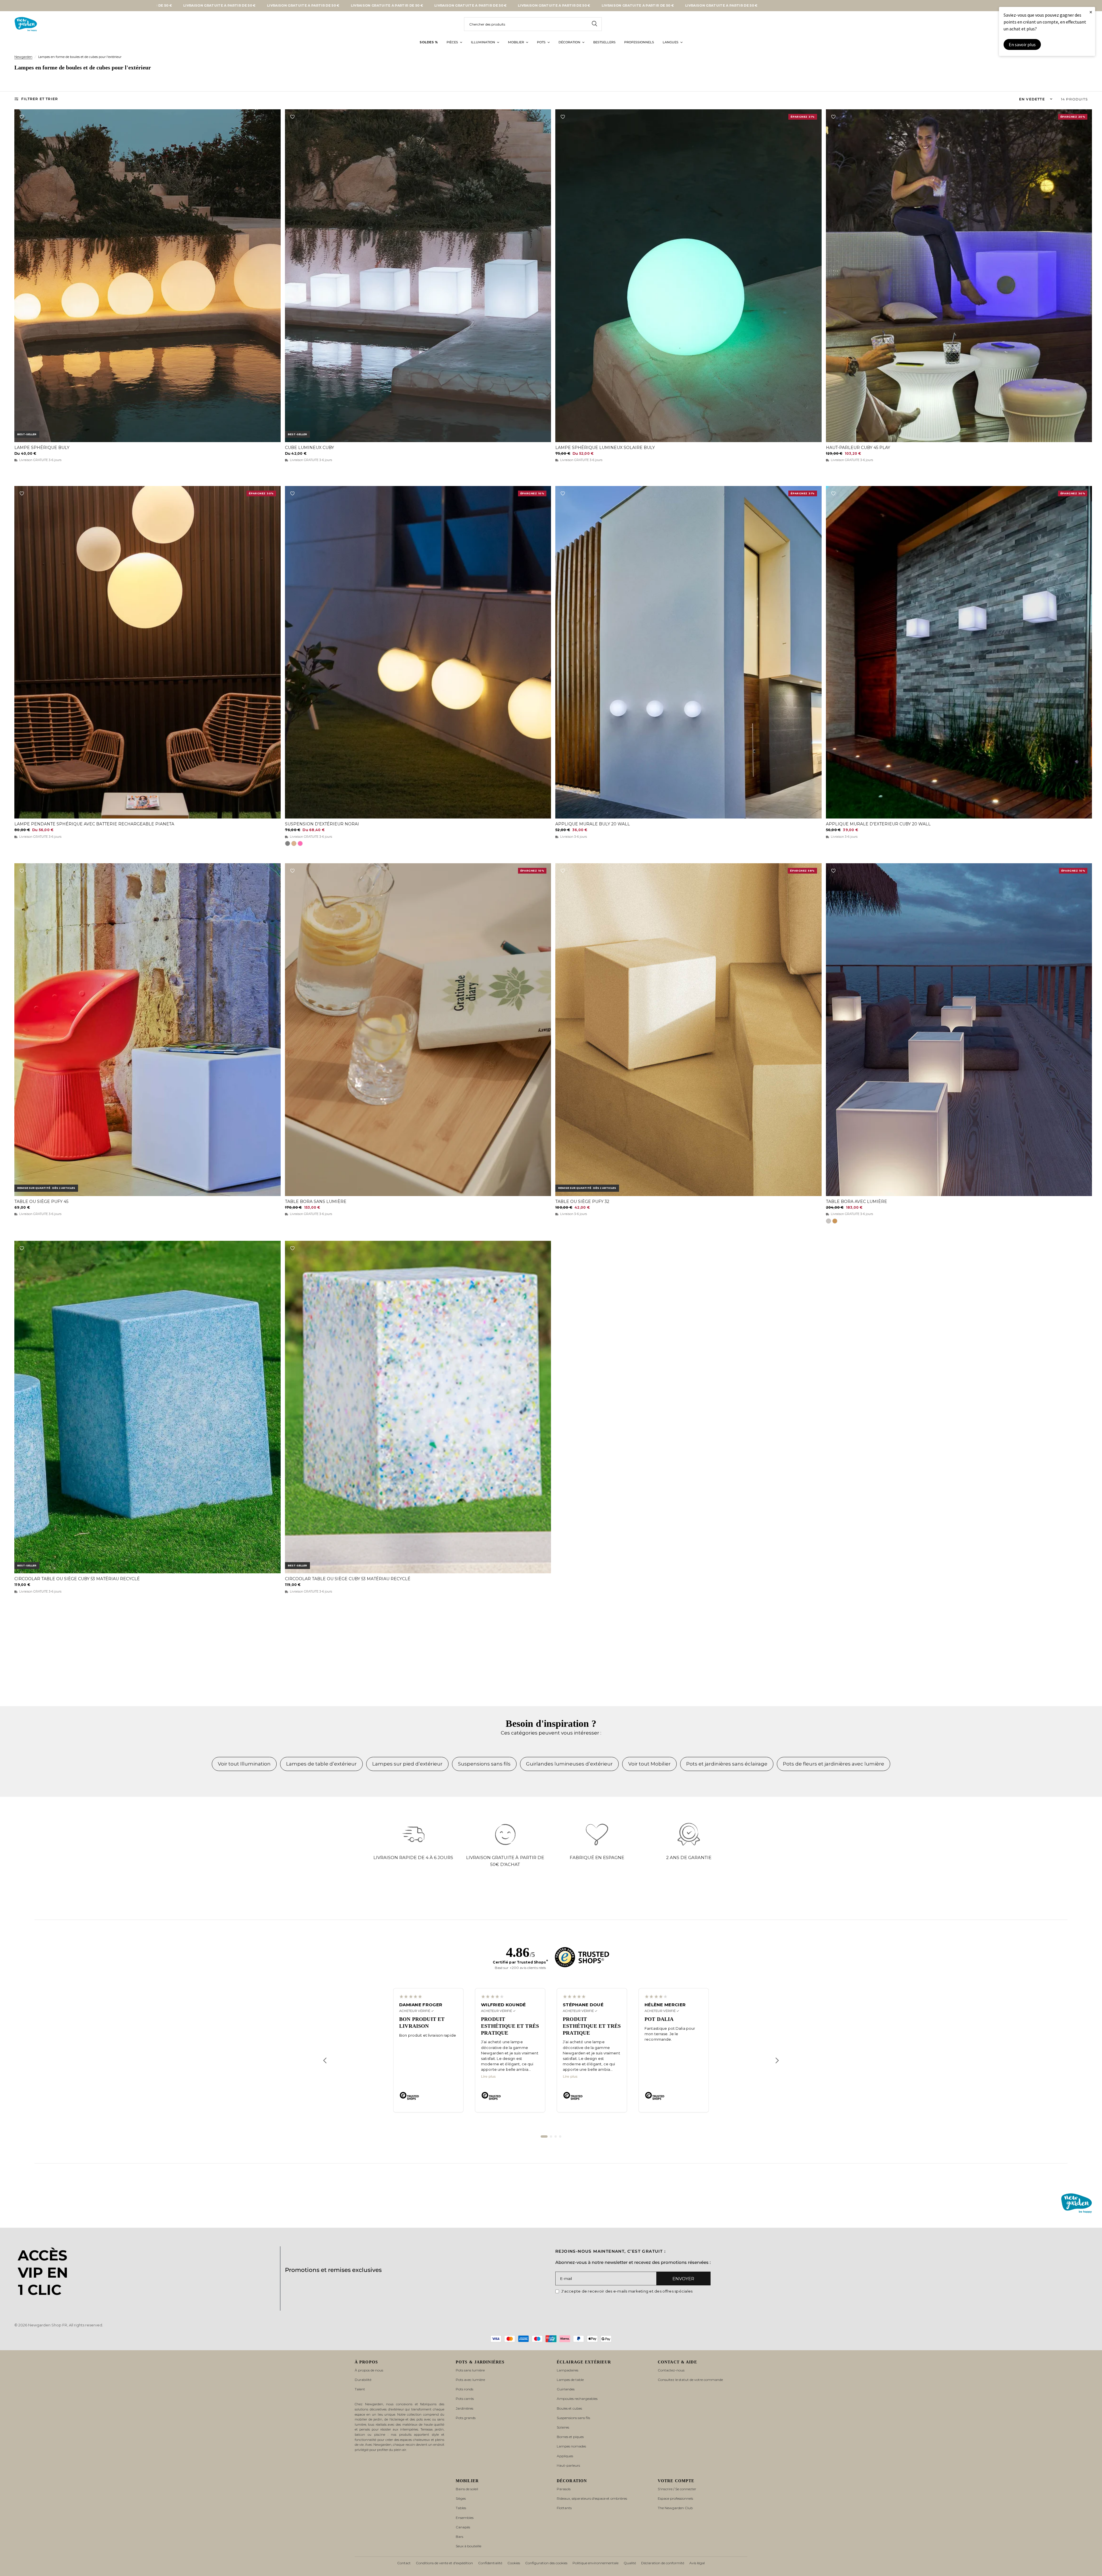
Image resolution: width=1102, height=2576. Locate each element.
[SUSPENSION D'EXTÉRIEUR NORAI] (418, 652)
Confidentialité (490, 2563)
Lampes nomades (571, 2446)
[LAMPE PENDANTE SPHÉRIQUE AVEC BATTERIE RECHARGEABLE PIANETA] (148, 652)
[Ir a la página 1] (544, 2136)
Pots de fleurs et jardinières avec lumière (834, 1764)
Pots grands (466, 2418)
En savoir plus (1022, 44)
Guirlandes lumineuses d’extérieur (569, 1764)
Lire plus (488, 2077)
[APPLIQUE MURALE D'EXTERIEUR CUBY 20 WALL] (959, 652)
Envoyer (683, 2279)
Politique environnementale (595, 2563)
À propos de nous (369, 2370)
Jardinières (464, 2408)
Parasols (564, 2489)
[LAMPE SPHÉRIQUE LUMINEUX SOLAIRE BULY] (688, 276)
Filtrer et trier (40, 99)
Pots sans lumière (470, 2370)
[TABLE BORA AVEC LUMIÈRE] (959, 1030)
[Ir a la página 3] (556, 2136)
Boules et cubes (569, 2408)
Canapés (463, 2527)
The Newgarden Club (675, 2508)
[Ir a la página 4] (560, 2136)
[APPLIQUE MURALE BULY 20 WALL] (688, 652)
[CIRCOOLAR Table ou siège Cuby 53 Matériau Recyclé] (148, 1407)
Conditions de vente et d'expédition (444, 2563)
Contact (404, 2563)
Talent (360, 2389)
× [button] (1091, 12)
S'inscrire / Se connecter (677, 2489)
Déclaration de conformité (663, 2563)
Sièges (461, 2498)
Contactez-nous (671, 2370)
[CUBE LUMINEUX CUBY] (418, 276)
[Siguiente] (777, 2060)
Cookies (514, 2563)
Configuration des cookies (546, 2563)
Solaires (563, 2427)
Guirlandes (566, 2389)
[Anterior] (325, 2060)
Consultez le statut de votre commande (690, 2380)
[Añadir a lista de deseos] (22, 117)
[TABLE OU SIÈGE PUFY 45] (148, 1030)
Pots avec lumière (470, 2380)
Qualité (630, 2563)
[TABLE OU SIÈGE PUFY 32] (688, 1030)
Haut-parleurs (568, 2465)
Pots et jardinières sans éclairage (727, 1764)
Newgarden (23, 57)
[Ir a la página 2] (551, 2136)
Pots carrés (465, 2399)
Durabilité (363, 2380)
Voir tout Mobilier (649, 1764)
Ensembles (465, 2518)
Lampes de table (570, 2380)
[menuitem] (429, 42)
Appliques (565, 2456)
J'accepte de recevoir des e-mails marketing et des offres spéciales (627, 2291)
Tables (461, 2508)
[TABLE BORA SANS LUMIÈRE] (418, 1030)
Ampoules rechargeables (577, 2399)
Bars (459, 2537)
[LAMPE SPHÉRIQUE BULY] (148, 276)
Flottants (564, 2508)
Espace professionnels (675, 2498)
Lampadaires (568, 2370)
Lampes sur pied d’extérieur (407, 1764)
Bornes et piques (570, 2437)
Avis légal (697, 2563)
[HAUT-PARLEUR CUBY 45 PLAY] (959, 276)
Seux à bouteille (468, 2546)
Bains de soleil (467, 2489)
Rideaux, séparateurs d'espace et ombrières (592, 2498)
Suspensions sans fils (484, 1764)
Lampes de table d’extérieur (321, 1764)
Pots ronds (464, 2389)
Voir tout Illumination (244, 1764)
